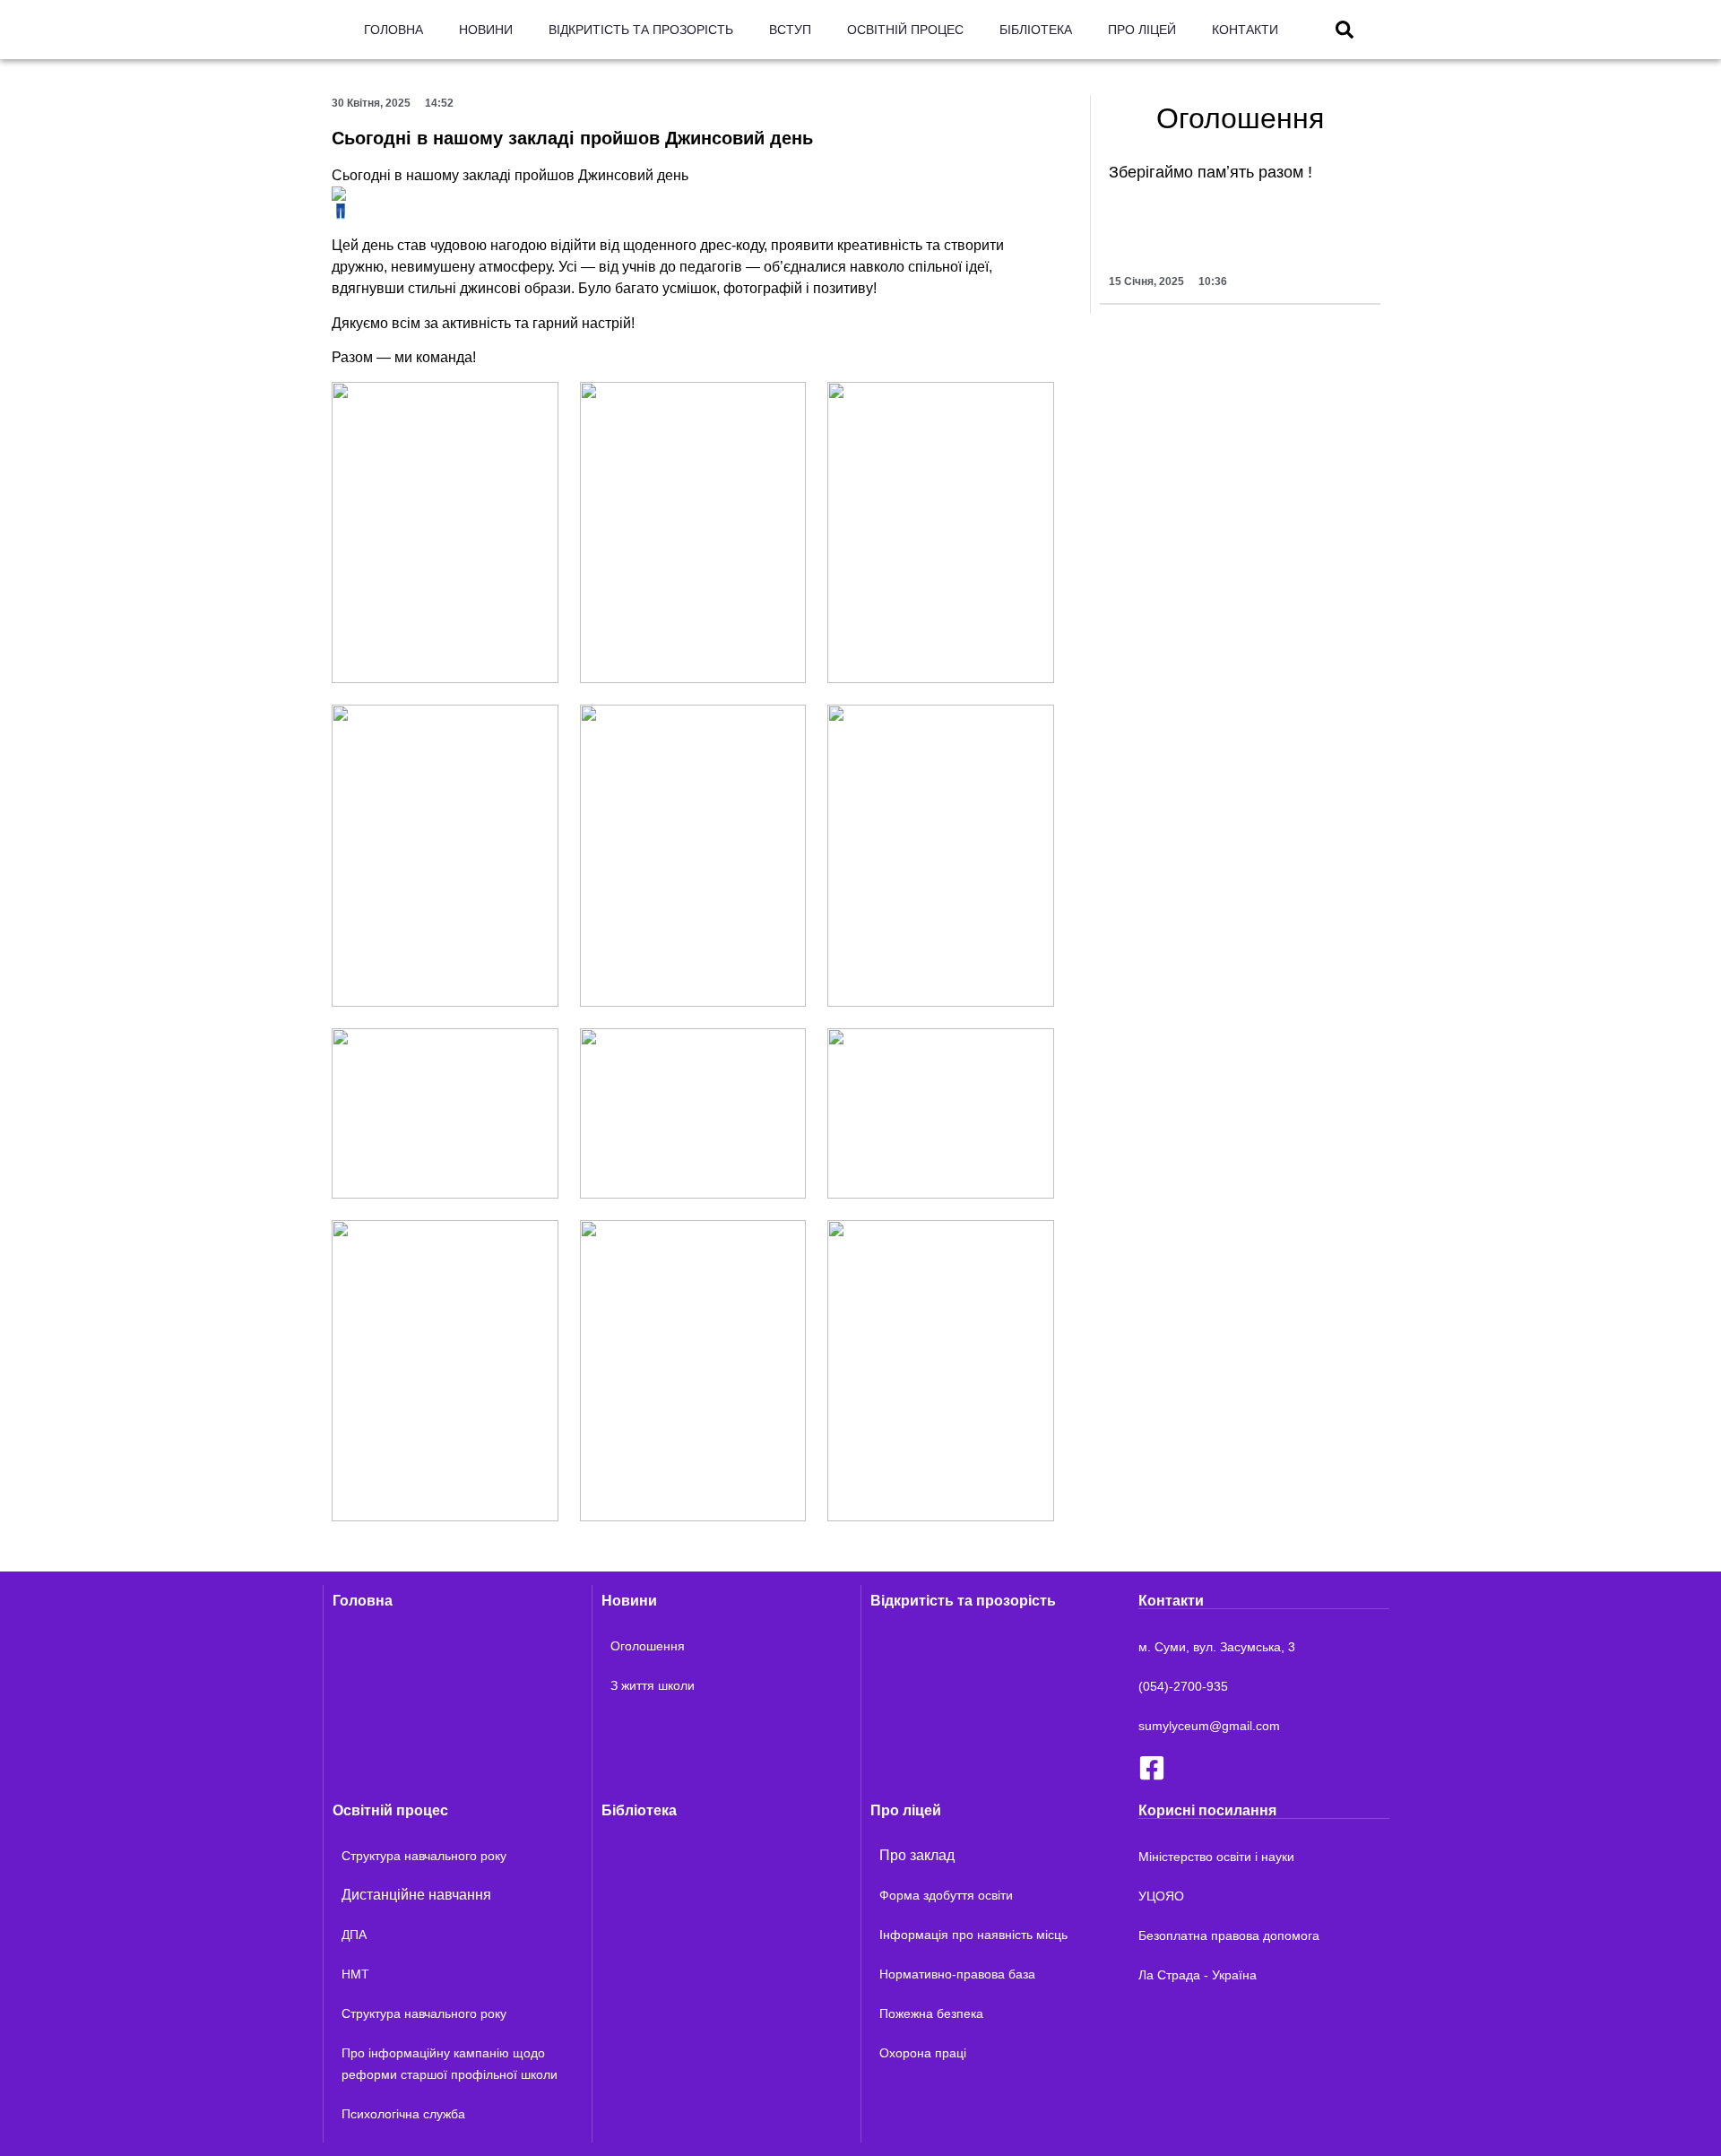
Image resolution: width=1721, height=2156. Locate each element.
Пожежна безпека (931, 2013)
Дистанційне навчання (416, 1895)
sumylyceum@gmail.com (1209, 1726)
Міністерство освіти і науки (1216, 1857)
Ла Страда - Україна (1198, 1975)
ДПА (354, 1935)
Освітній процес (905, 30)
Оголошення (648, 1646)
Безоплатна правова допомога (1229, 1935)
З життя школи (653, 1685)
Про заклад (917, 1855)
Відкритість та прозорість (641, 30)
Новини (486, 30)
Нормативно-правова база (957, 1974)
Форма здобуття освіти (946, 1895)
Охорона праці (923, 2053)
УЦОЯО (1161, 1896)
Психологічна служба (403, 2114)
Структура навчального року (424, 1856)
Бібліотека (1036, 30)
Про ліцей (1142, 30)
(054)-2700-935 (1183, 1686)
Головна (393, 30)
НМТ (355, 1974)
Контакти (1245, 30)
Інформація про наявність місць (973, 1935)
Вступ (790, 30)
